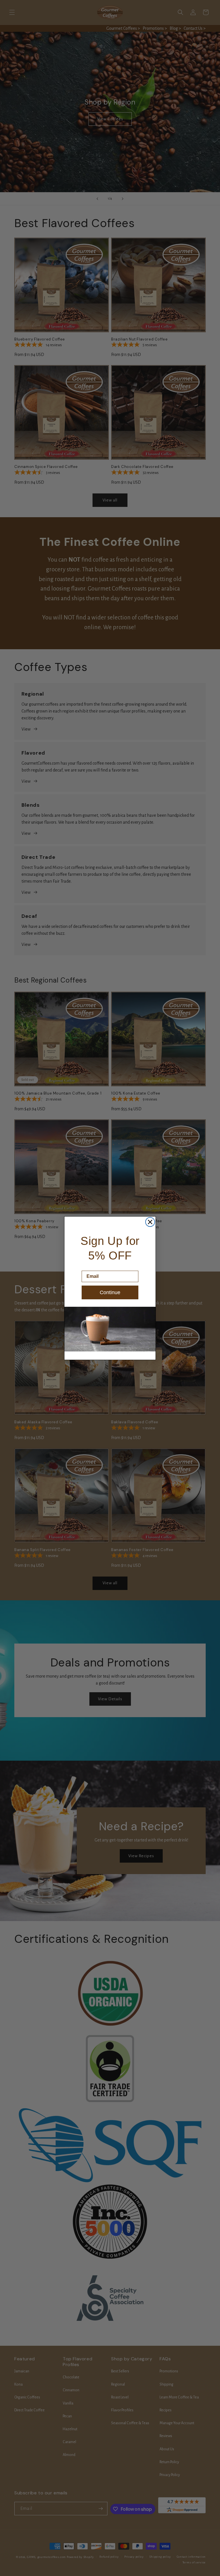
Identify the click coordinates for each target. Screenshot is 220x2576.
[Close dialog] (150, 1222)
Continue (110, 1292)
